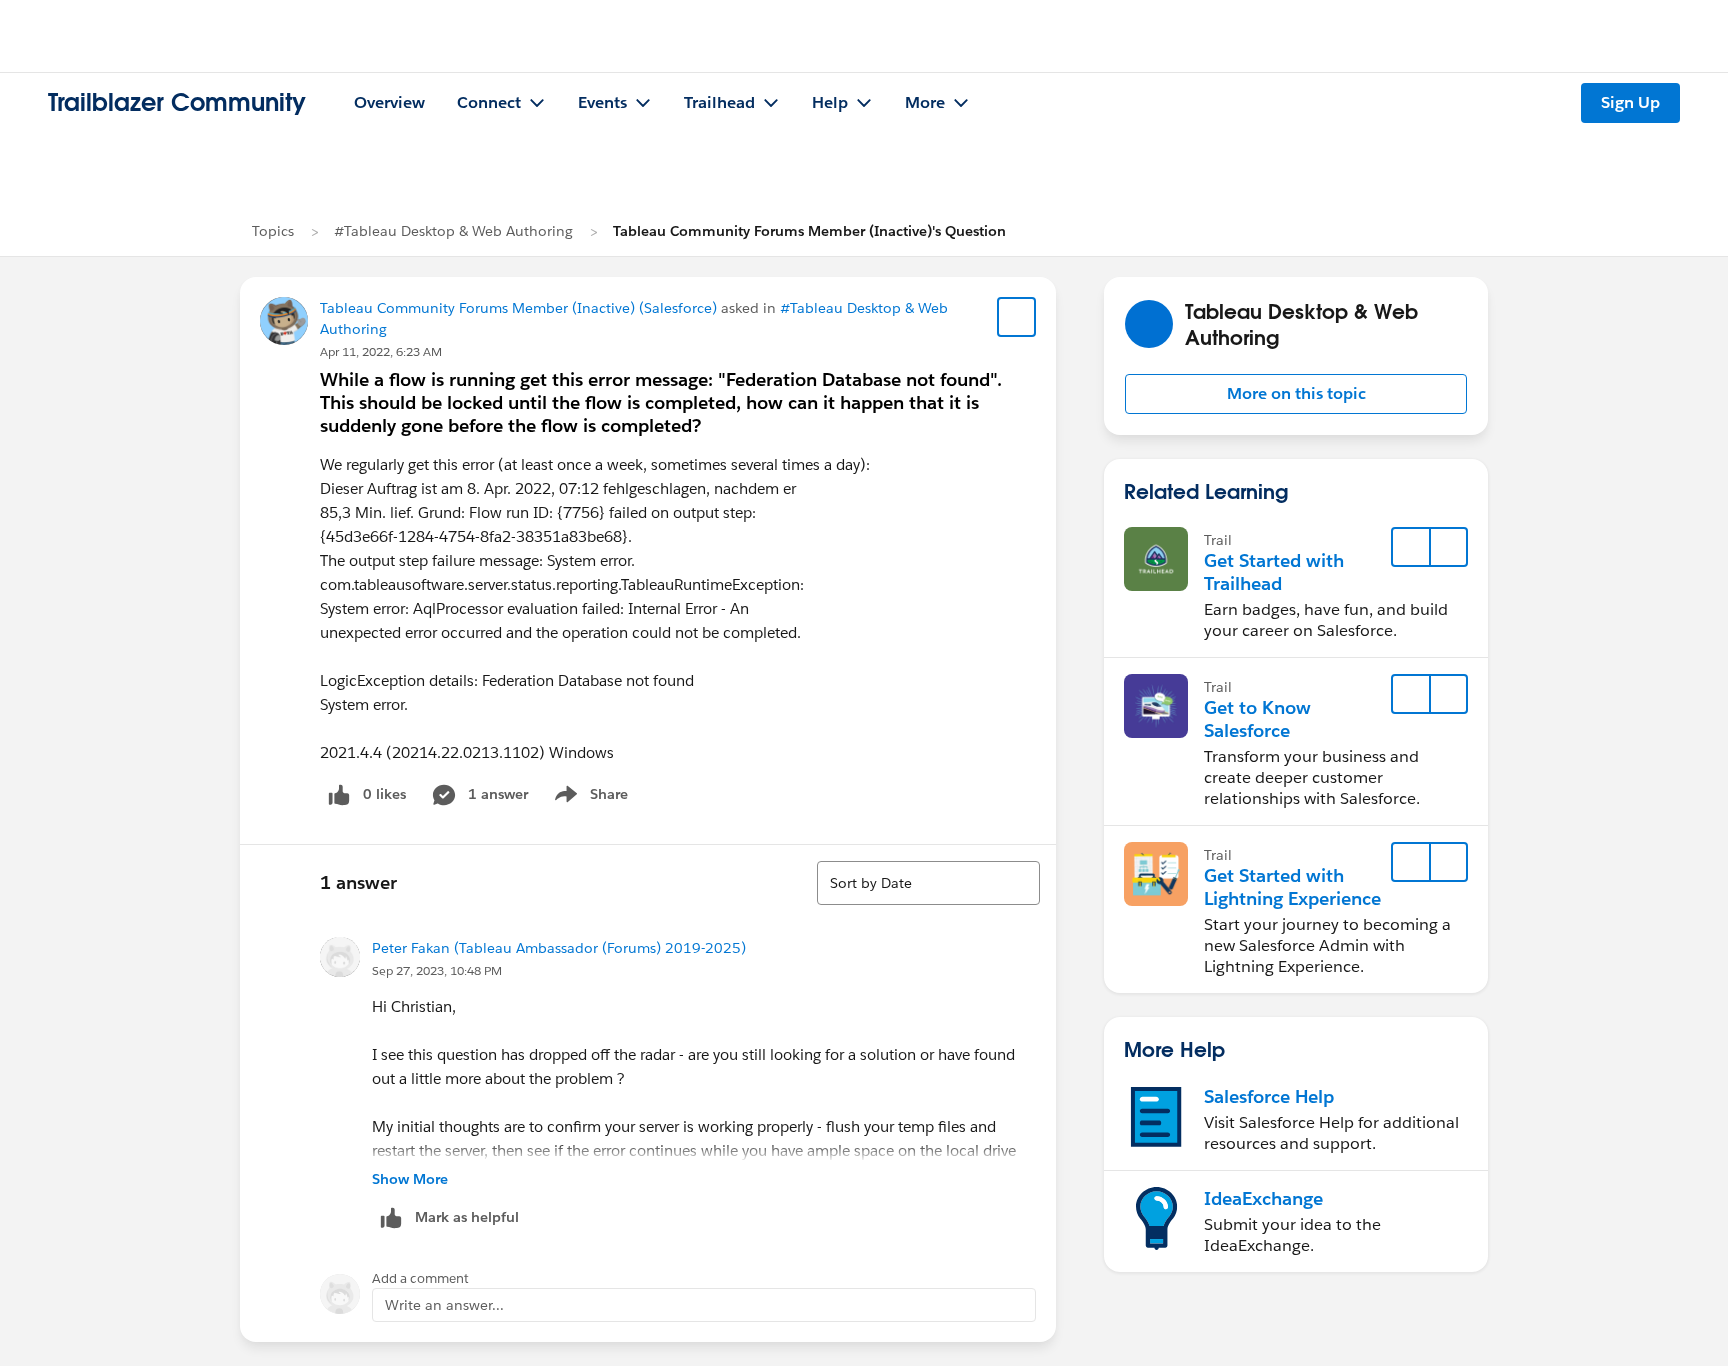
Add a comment (420, 1278)
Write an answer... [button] (444, 1305)
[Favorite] (1017, 317)
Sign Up (1630, 102)
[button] (1296, 394)
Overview (389, 102)
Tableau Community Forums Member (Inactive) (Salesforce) (518, 308)
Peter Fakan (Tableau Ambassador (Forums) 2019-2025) (559, 948)
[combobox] (928, 883)
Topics (273, 231)
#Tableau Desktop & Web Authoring (453, 231)
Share (588, 798)
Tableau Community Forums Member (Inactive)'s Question (809, 231)
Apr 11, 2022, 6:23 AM (381, 351)
